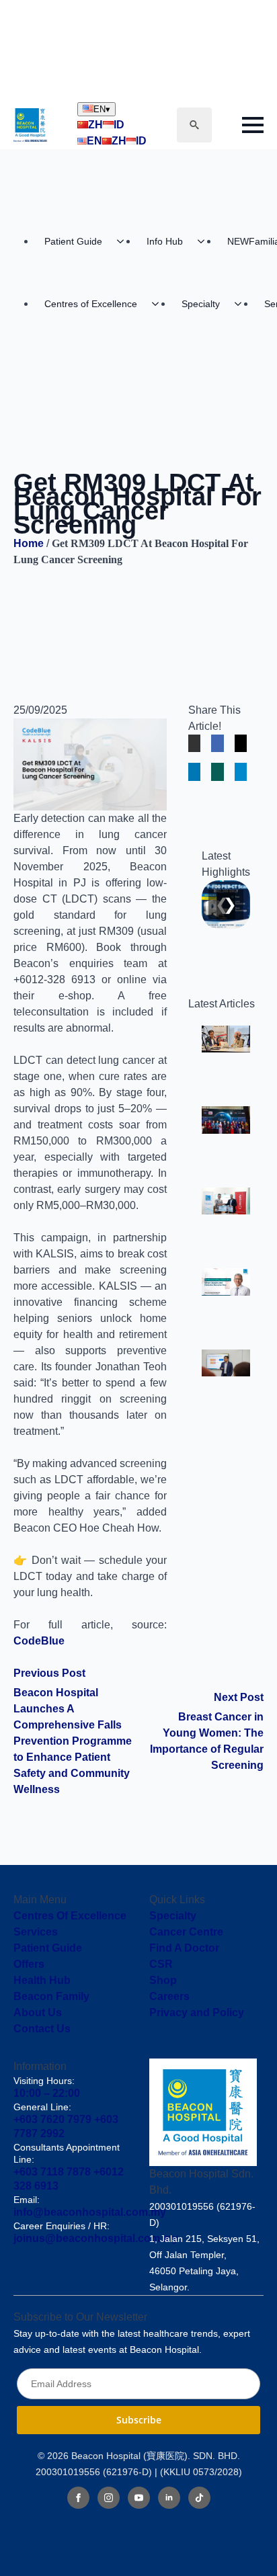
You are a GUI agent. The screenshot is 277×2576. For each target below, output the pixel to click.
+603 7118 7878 (52, 2172)
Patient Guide (73, 241)
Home (29, 543)
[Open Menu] (253, 125)
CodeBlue (39, 1641)
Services (36, 1932)
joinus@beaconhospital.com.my (96, 2238)
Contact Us (42, 2029)
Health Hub (42, 1980)
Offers (29, 1964)
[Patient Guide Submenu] (124, 241)
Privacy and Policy (197, 2012)
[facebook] (78, 2498)
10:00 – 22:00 (47, 2093)
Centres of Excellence (91, 304)
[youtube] (139, 2498)
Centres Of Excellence (70, 1916)
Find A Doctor (184, 1948)
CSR (161, 1964)
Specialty (201, 304)
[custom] (199, 2498)
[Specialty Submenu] (242, 304)
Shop (163, 1980)
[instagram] (109, 2498)
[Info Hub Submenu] (205, 241)
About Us (38, 2012)
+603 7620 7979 (52, 2119)
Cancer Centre (186, 1932)
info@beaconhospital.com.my (90, 2212)
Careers (169, 1996)
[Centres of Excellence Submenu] (159, 304)
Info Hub (165, 241)
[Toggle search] (194, 125)
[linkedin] (169, 2498)
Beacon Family (51, 1996)
